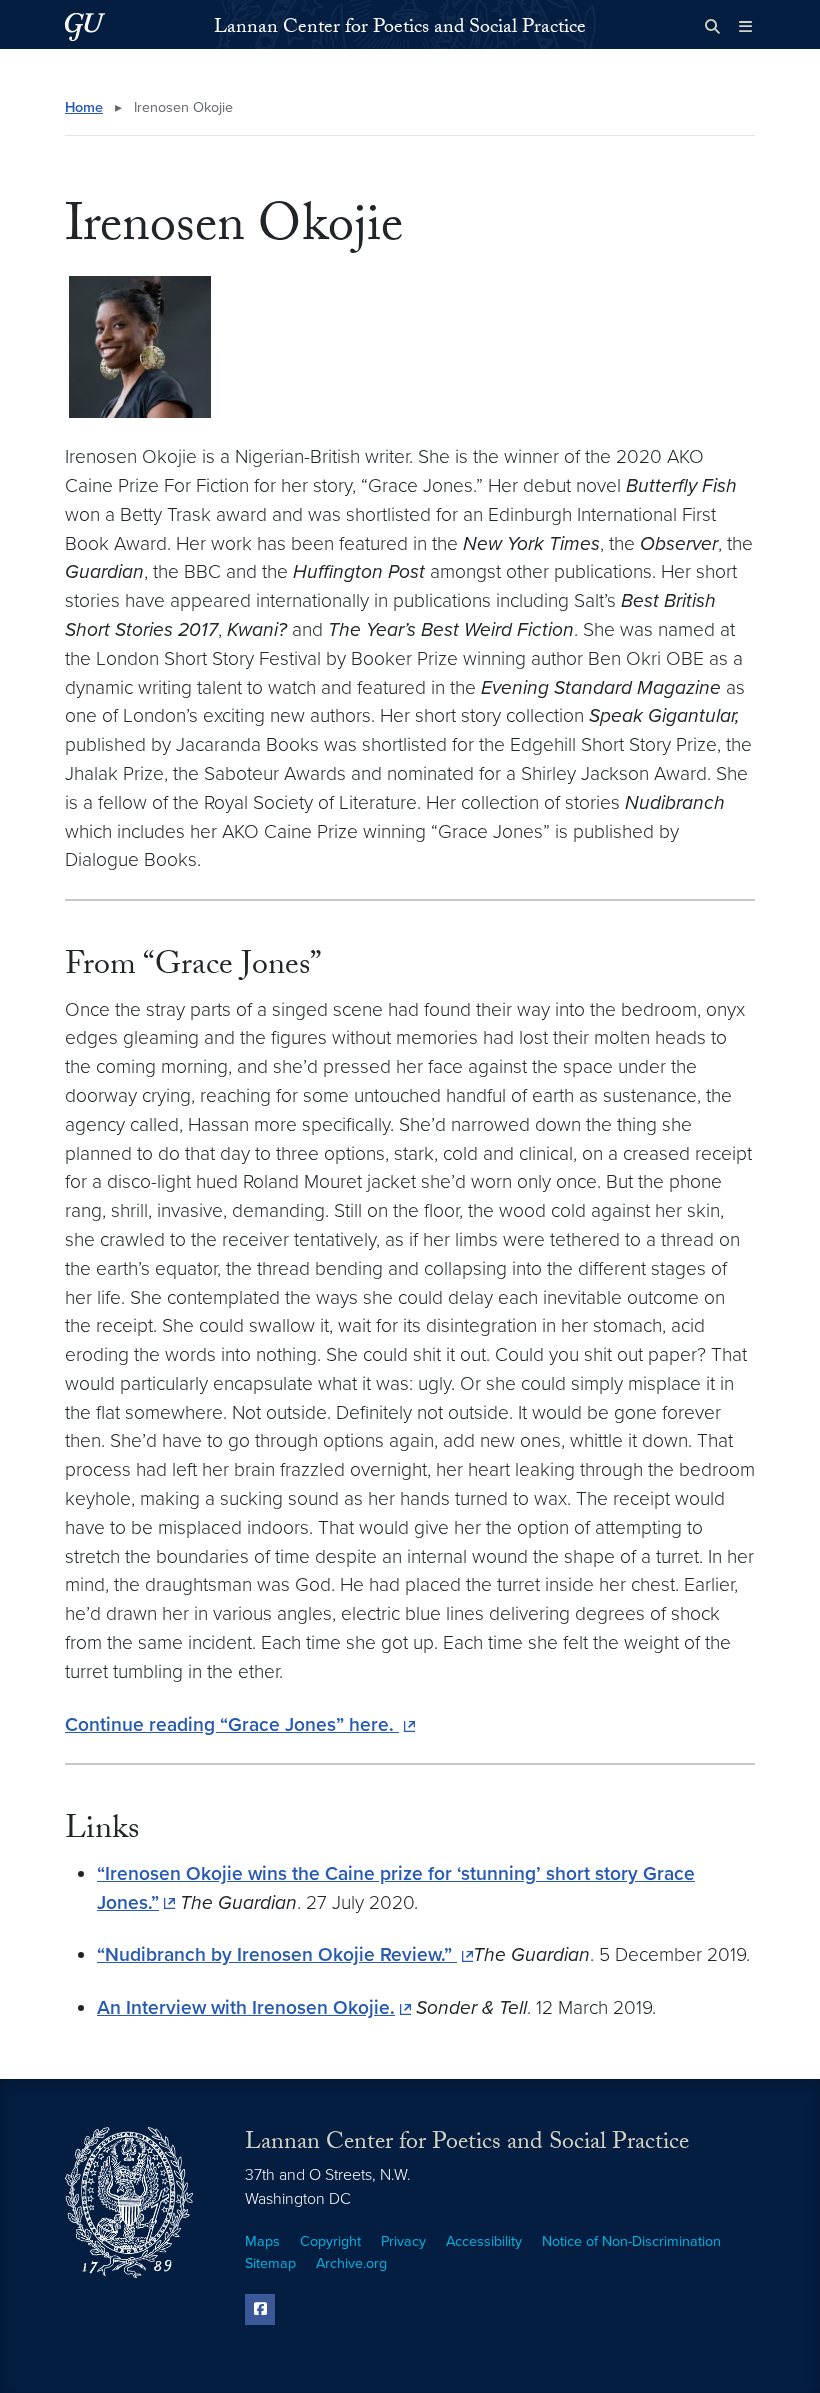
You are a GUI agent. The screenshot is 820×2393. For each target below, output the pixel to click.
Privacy (403, 2241)
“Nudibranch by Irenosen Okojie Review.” (277, 1954)
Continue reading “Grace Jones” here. (232, 1724)
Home (84, 107)
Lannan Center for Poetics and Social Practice (400, 29)
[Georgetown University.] (85, 26)
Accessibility (484, 2241)
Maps (262, 2241)
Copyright (330, 2241)
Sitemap (270, 2263)
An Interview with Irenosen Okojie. (246, 2007)
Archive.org (351, 2263)
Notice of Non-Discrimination (631, 2241)
